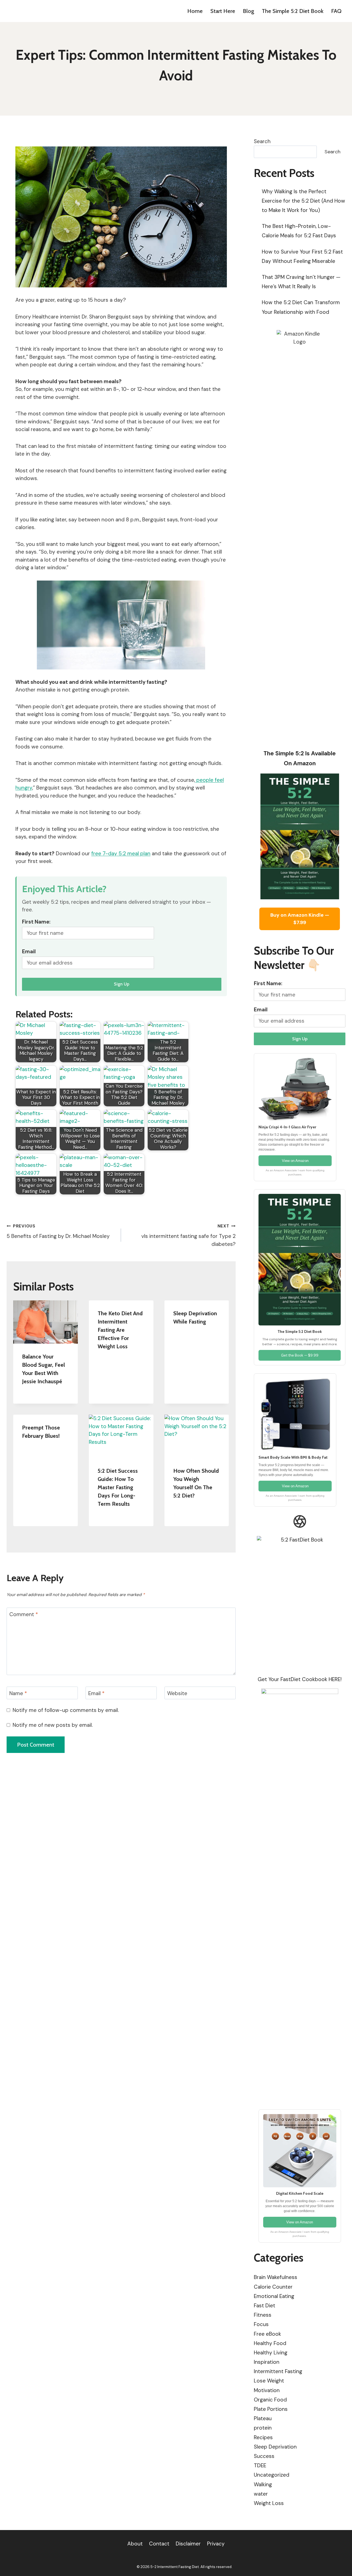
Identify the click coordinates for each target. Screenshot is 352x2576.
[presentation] (46, 1322)
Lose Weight (269, 2381)
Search (262, 141)
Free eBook (267, 2334)
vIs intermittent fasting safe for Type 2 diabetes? (188, 1235)
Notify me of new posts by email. (53, 1725)
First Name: (36, 922)
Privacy (216, 2544)
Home (195, 11)
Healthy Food (270, 2343)
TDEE (260, 2465)
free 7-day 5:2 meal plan (121, 853)
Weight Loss (269, 2503)
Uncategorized (272, 2475)
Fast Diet (265, 2306)
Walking (263, 2484)
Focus (261, 2324)
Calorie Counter (273, 2287)
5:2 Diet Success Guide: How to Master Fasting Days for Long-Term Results (118, 1487)
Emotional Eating (274, 2296)
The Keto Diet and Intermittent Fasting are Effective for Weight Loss (120, 1330)
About (135, 2544)
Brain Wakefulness (276, 2277)
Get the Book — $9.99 (300, 1355)
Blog (248, 11)
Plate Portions (271, 2409)
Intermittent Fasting (278, 2371)
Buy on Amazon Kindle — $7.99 (300, 919)
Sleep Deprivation (275, 2447)
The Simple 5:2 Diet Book (293, 11)
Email (29, 951)
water (261, 2494)
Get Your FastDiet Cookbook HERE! (300, 1679)
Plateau (263, 2418)
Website (177, 1693)
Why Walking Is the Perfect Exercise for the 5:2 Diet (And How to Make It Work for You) (303, 201)
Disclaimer (188, 2544)
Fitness (263, 2315)
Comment (24, 1614)
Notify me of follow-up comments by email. (66, 1710)
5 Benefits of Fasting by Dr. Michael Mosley (58, 1231)
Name (18, 1693)
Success (264, 2456)
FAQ (336, 11)
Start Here (223, 11)
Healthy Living (271, 2353)
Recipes (263, 2437)
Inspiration (267, 2362)
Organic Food (270, 2400)
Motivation (267, 2390)
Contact (159, 2544)
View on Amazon (295, 1161)
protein (263, 2428)
